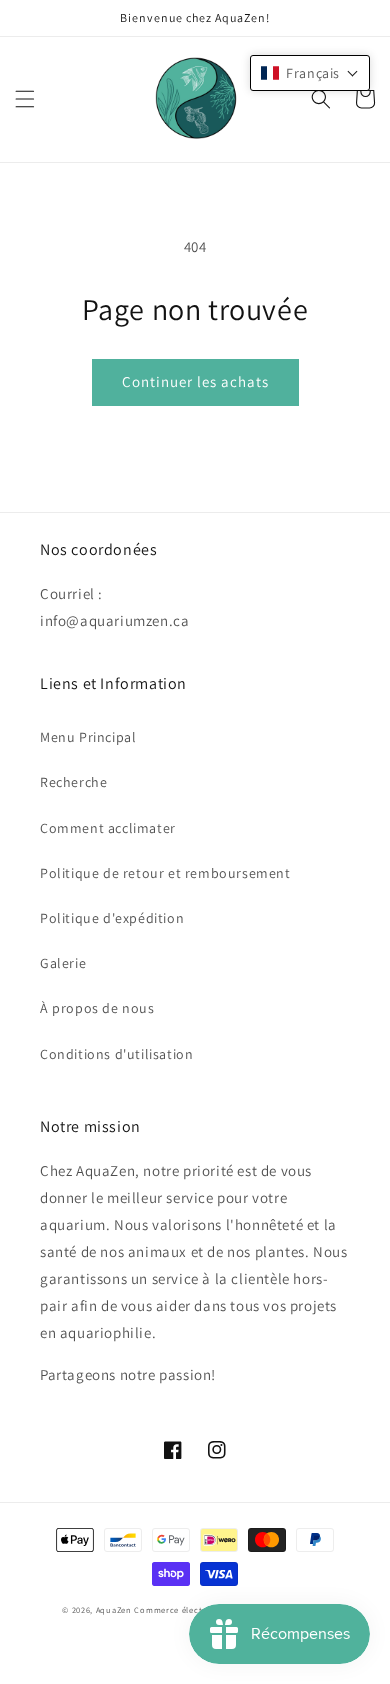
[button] (25, 99)
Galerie (63, 963)
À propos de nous (97, 1008)
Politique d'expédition (112, 918)
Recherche (73, 782)
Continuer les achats (195, 381)
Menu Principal (88, 737)
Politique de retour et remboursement (165, 873)
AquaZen (114, 1609)
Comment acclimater (108, 828)
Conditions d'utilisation (116, 1054)
